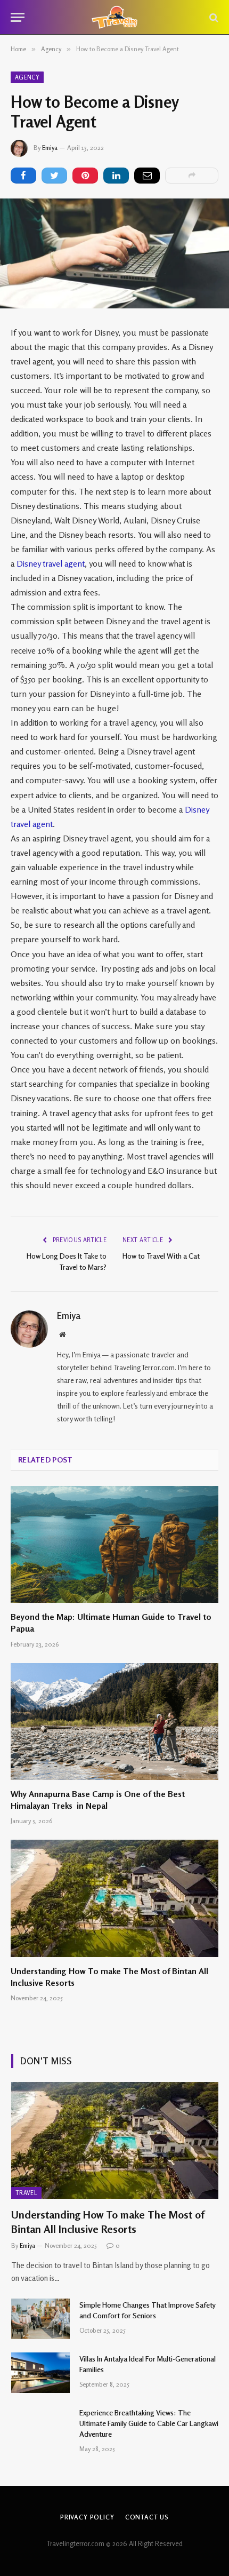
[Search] (213, 17)
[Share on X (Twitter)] (54, 176)
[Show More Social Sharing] (192, 176)
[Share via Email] (147, 176)
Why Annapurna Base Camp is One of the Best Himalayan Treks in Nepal (98, 1800)
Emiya (50, 148)
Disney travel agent (51, 563)
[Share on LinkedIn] (116, 176)
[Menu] (18, 17)
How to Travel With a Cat (161, 1256)
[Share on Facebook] (23, 176)
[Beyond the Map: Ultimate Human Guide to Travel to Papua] (114, 1544)
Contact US (147, 2517)
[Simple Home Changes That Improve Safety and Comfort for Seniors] (40, 2319)
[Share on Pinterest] (85, 176)
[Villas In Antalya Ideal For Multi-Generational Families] (40, 2373)
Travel (26, 2193)
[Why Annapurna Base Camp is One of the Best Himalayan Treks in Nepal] (114, 1722)
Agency (27, 77)
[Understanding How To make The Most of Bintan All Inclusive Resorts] (114, 1898)
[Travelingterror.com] (115, 17)
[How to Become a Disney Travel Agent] (114, 253)
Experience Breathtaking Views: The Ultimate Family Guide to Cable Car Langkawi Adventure (149, 2423)
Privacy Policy (87, 2517)
